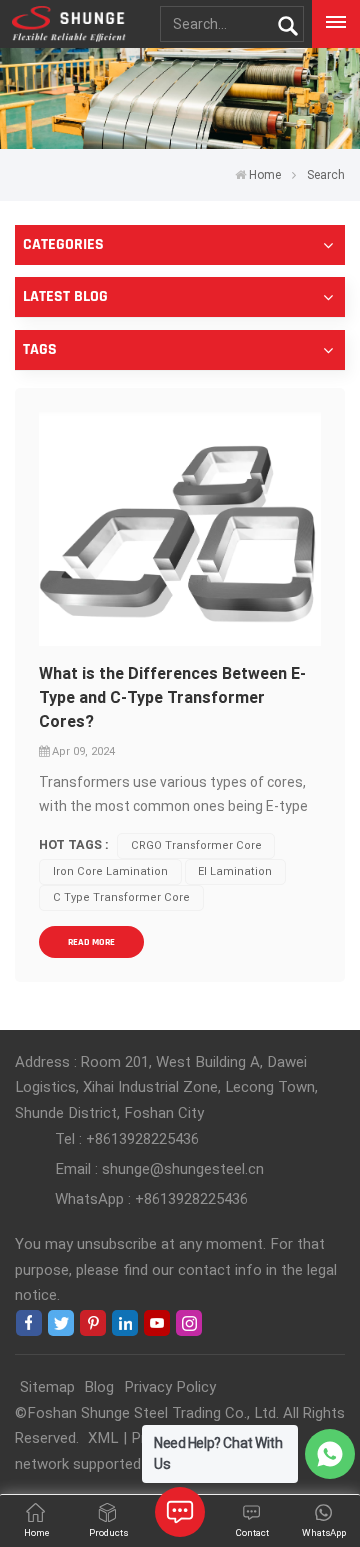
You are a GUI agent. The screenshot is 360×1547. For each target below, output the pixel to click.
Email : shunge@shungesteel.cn (159, 1169)
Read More (91, 942)
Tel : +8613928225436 (127, 1139)
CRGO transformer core (196, 845)
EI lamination (235, 871)
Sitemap (47, 1387)
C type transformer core (121, 897)
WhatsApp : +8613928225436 (151, 1199)
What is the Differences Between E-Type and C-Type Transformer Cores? (172, 697)
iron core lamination (110, 871)
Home (265, 175)
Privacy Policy (170, 1387)
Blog (99, 1387)
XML (103, 1438)
